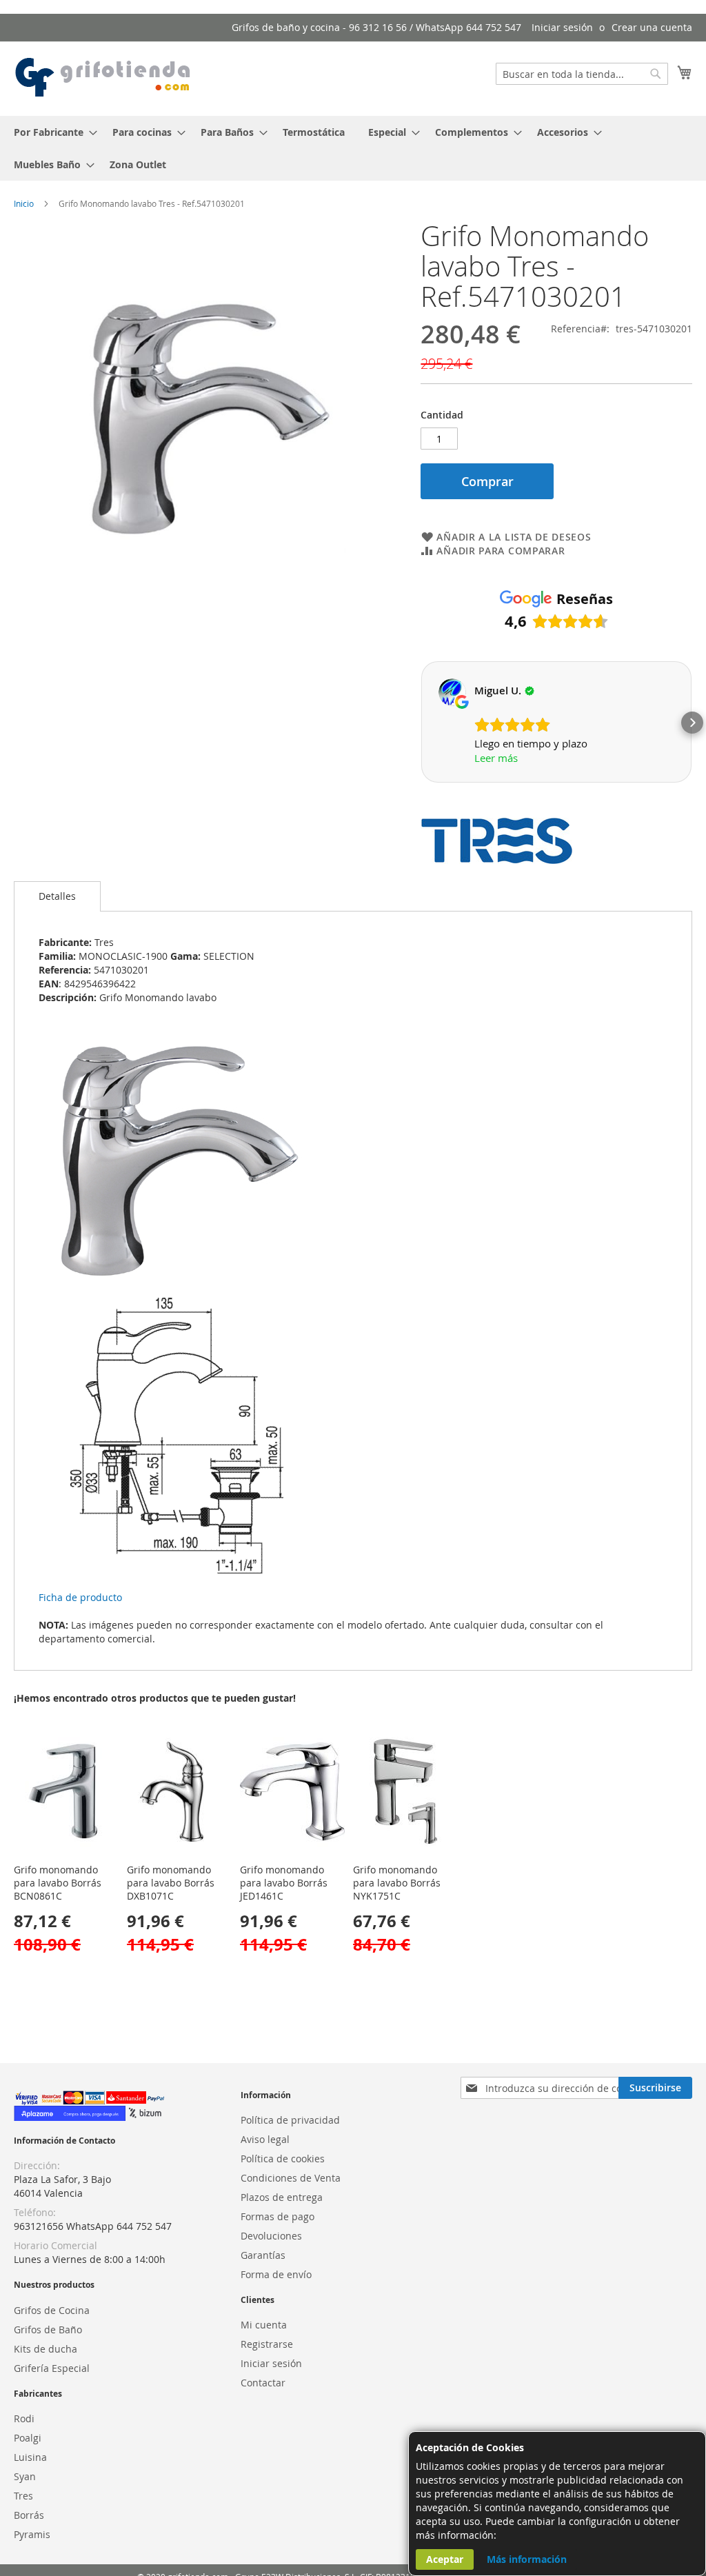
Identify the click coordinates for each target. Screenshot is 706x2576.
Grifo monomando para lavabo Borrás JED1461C (284, 1883)
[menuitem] (51, 132)
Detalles (57, 896)
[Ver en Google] (452, 692)
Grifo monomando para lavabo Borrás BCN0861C (58, 1883)
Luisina (30, 2457)
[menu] (353, 148)
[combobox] (582, 74)
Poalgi (28, 2438)
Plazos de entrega (282, 2197)
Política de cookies (283, 2159)
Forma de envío (276, 2274)
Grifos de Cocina (52, 2310)
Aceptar (445, 2559)
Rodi (24, 2418)
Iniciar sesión (562, 27)
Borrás (29, 2515)
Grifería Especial (52, 2368)
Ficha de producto (80, 1597)
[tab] (57, 896)
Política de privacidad (290, 2120)
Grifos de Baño (48, 2330)
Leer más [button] (496, 758)
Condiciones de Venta (291, 2178)
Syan (25, 2476)
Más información (527, 2559)
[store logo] (103, 78)
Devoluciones (271, 2236)
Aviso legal (265, 2139)
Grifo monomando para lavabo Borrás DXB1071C (171, 1883)
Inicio (24, 203)
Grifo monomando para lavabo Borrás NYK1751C (397, 1883)
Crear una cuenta (652, 27)
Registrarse (267, 2344)
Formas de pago (278, 2216)
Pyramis (32, 2534)
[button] (421, 723)
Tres (23, 2496)
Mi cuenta (264, 2325)
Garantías (263, 2255)
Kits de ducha (46, 2349)
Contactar (263, 2383)
